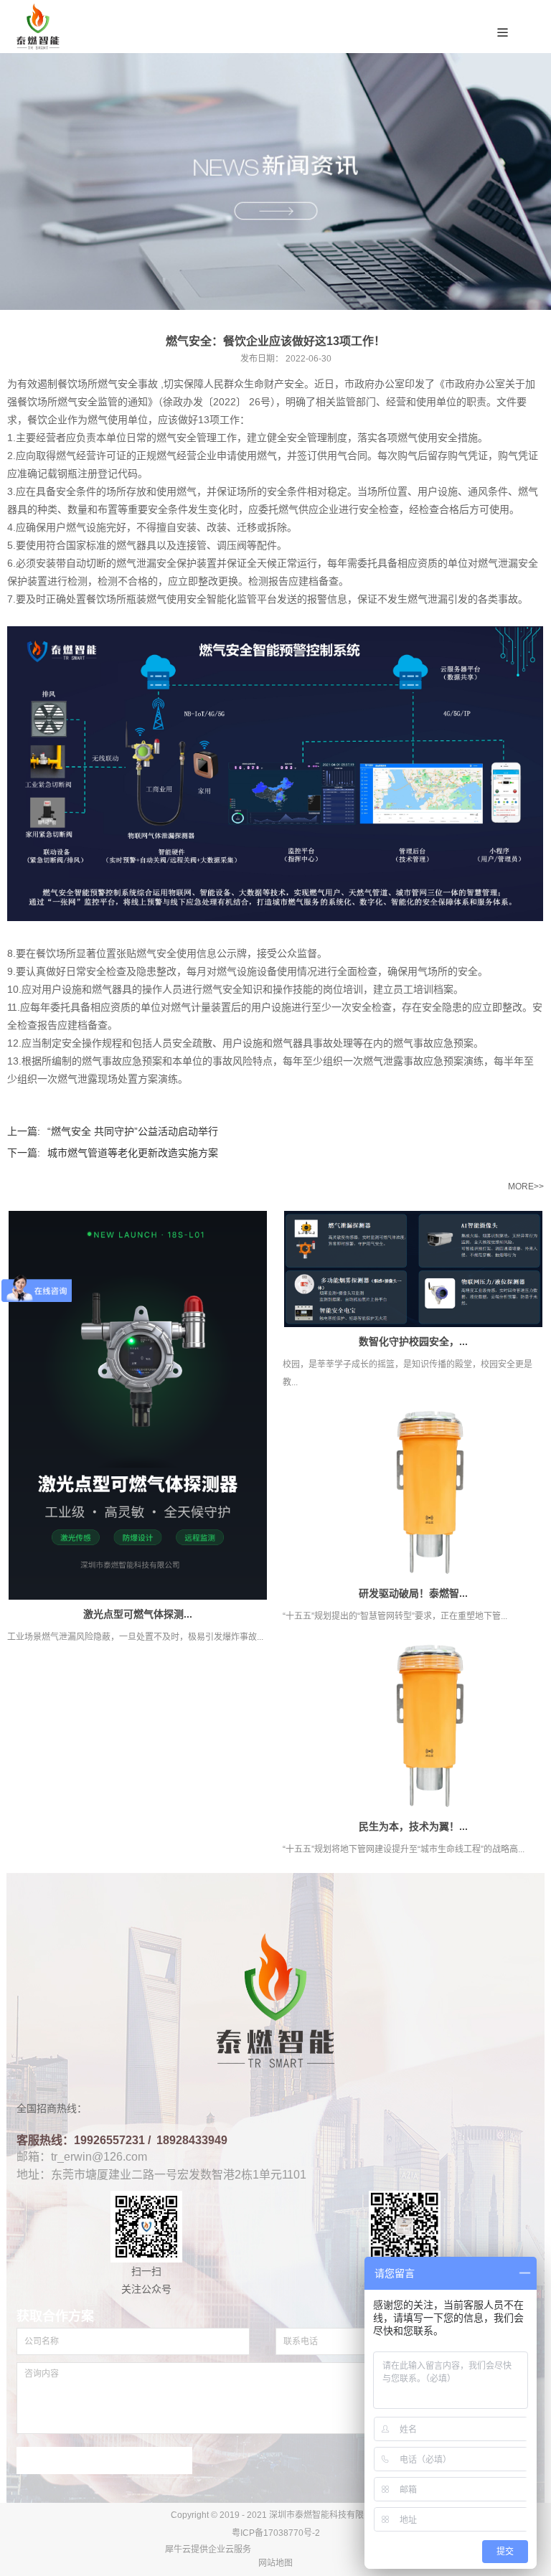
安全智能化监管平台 (232, 599)
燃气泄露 (383, 1061)
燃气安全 (118, 384)
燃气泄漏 (136, 563)
